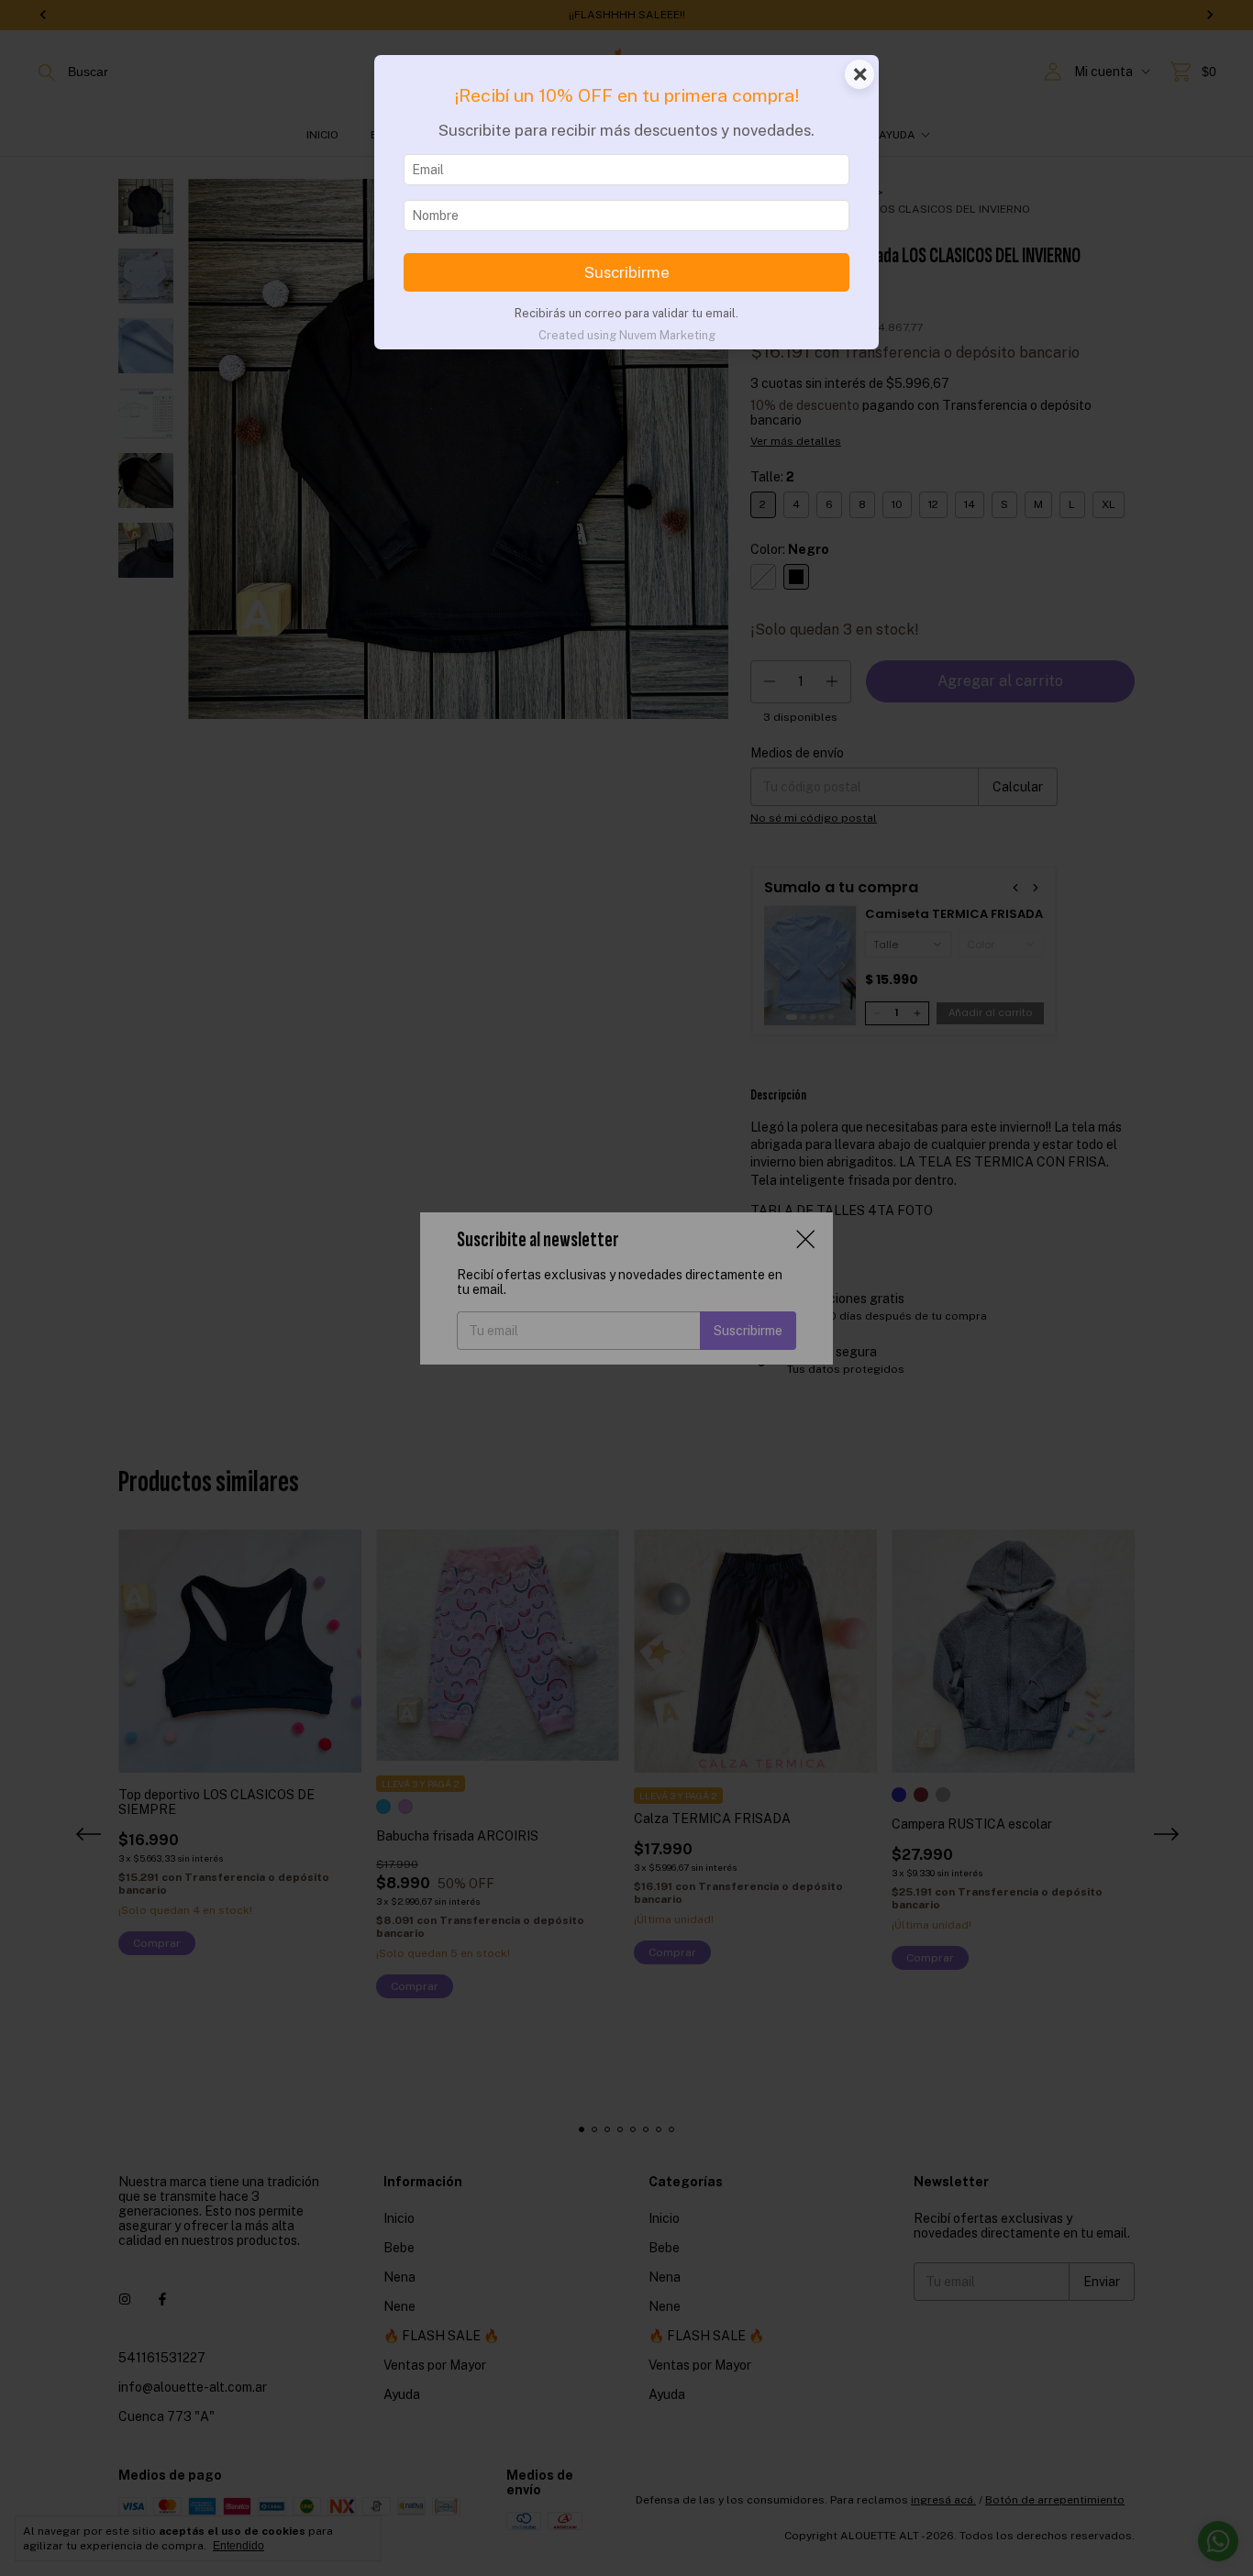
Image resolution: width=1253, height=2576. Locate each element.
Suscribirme (627, 272)
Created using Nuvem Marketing (627, 335)
